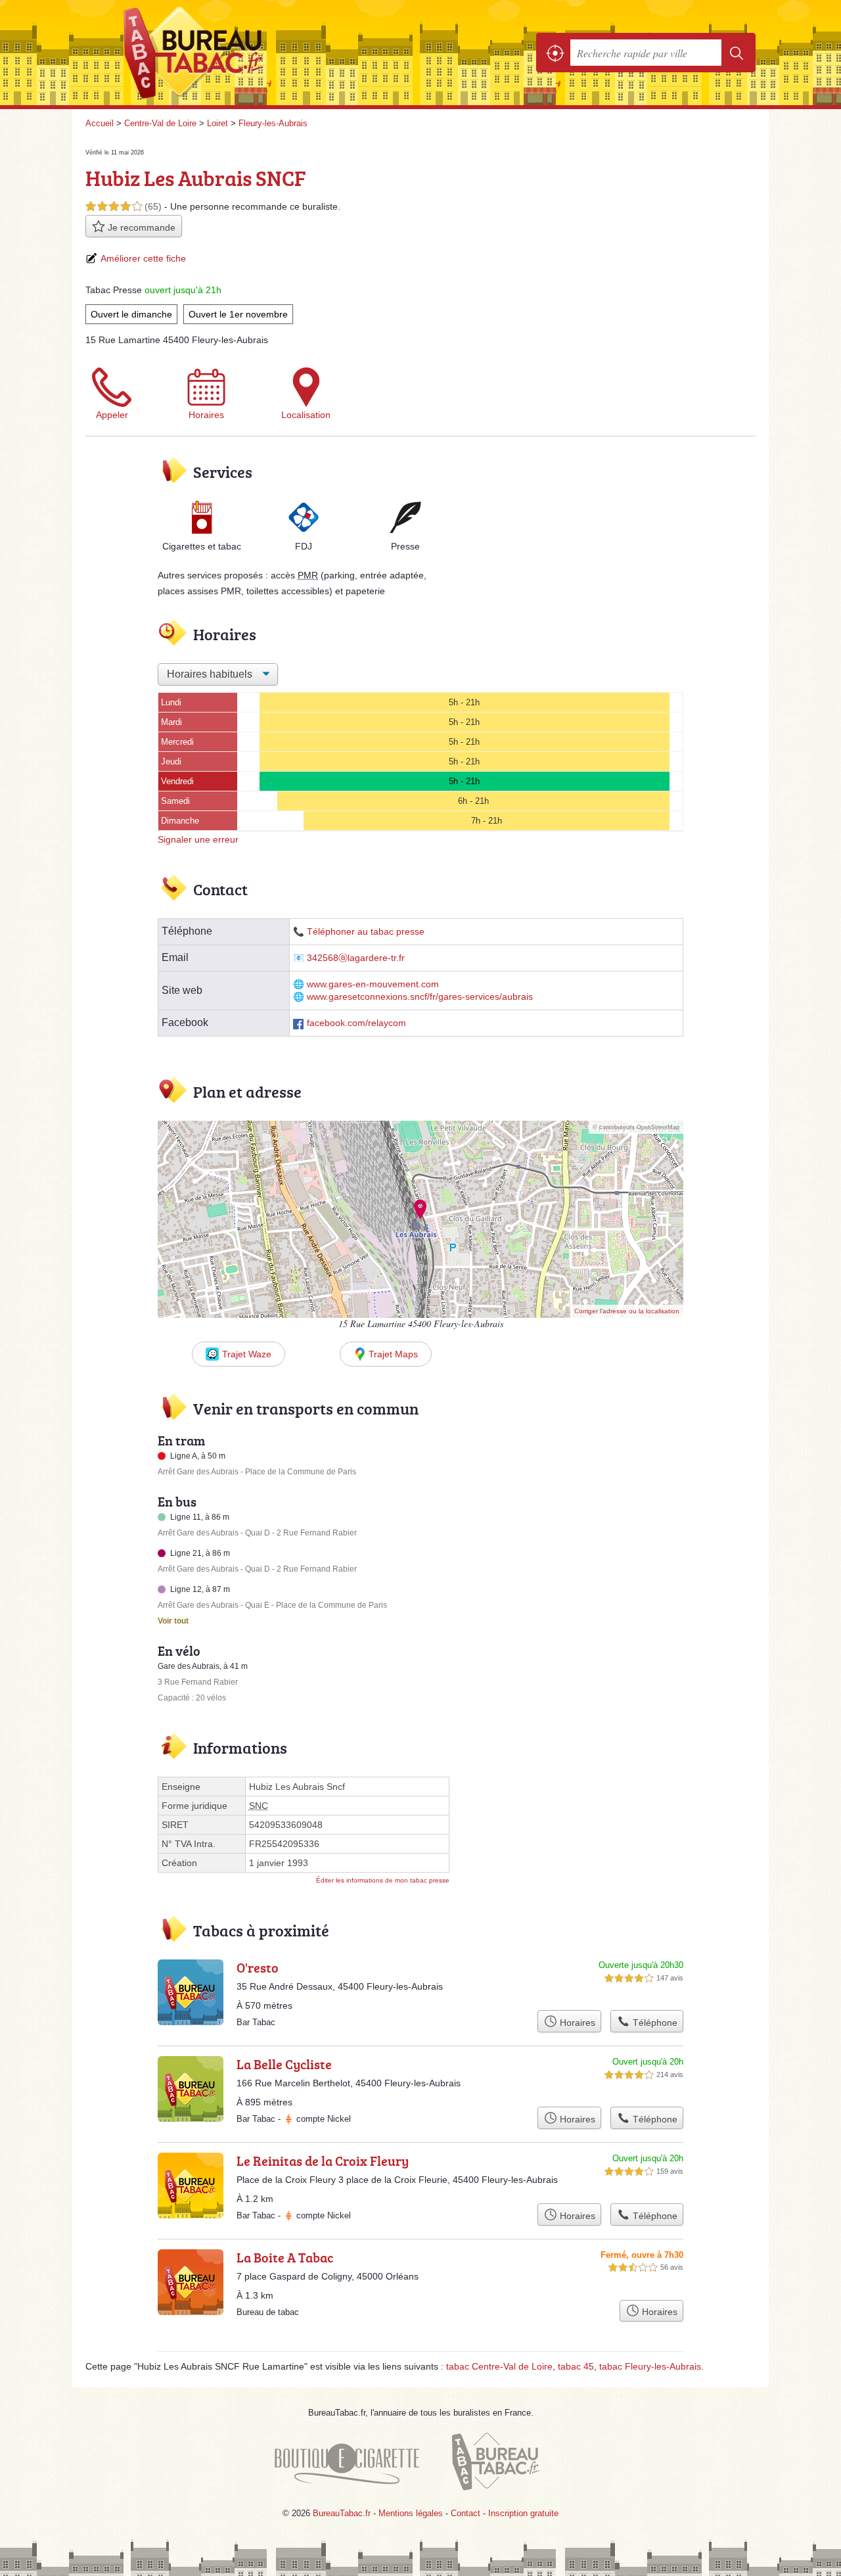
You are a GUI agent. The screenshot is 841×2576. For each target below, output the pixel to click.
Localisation (306, 415)
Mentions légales (411, 2513)
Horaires (206, 415)
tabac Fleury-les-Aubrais (650, 2366)
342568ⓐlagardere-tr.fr (356, 958)
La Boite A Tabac (285, 2257)
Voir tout (173, 1621)
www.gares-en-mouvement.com (373, 984)
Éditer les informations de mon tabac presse (383, 1880)
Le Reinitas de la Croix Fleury (323, 2161)
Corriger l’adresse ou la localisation (627, 1311)
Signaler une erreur (198, 839)
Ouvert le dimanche (131, 314)
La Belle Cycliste (284, 2064)
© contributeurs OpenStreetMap (636, 1127)
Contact (466, 2513)
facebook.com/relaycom (356, 1023)
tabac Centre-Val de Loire (499, 2366)
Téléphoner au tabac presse (366, 932)
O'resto (258, 1967)
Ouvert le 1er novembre (238, 314)
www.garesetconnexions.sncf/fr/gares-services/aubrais (420, 997)
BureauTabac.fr (230, 53)
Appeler (112, 415)
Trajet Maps (393, 1354)
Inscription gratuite (523, 2513)
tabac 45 (576, 2366)
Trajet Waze (247, 1354)
